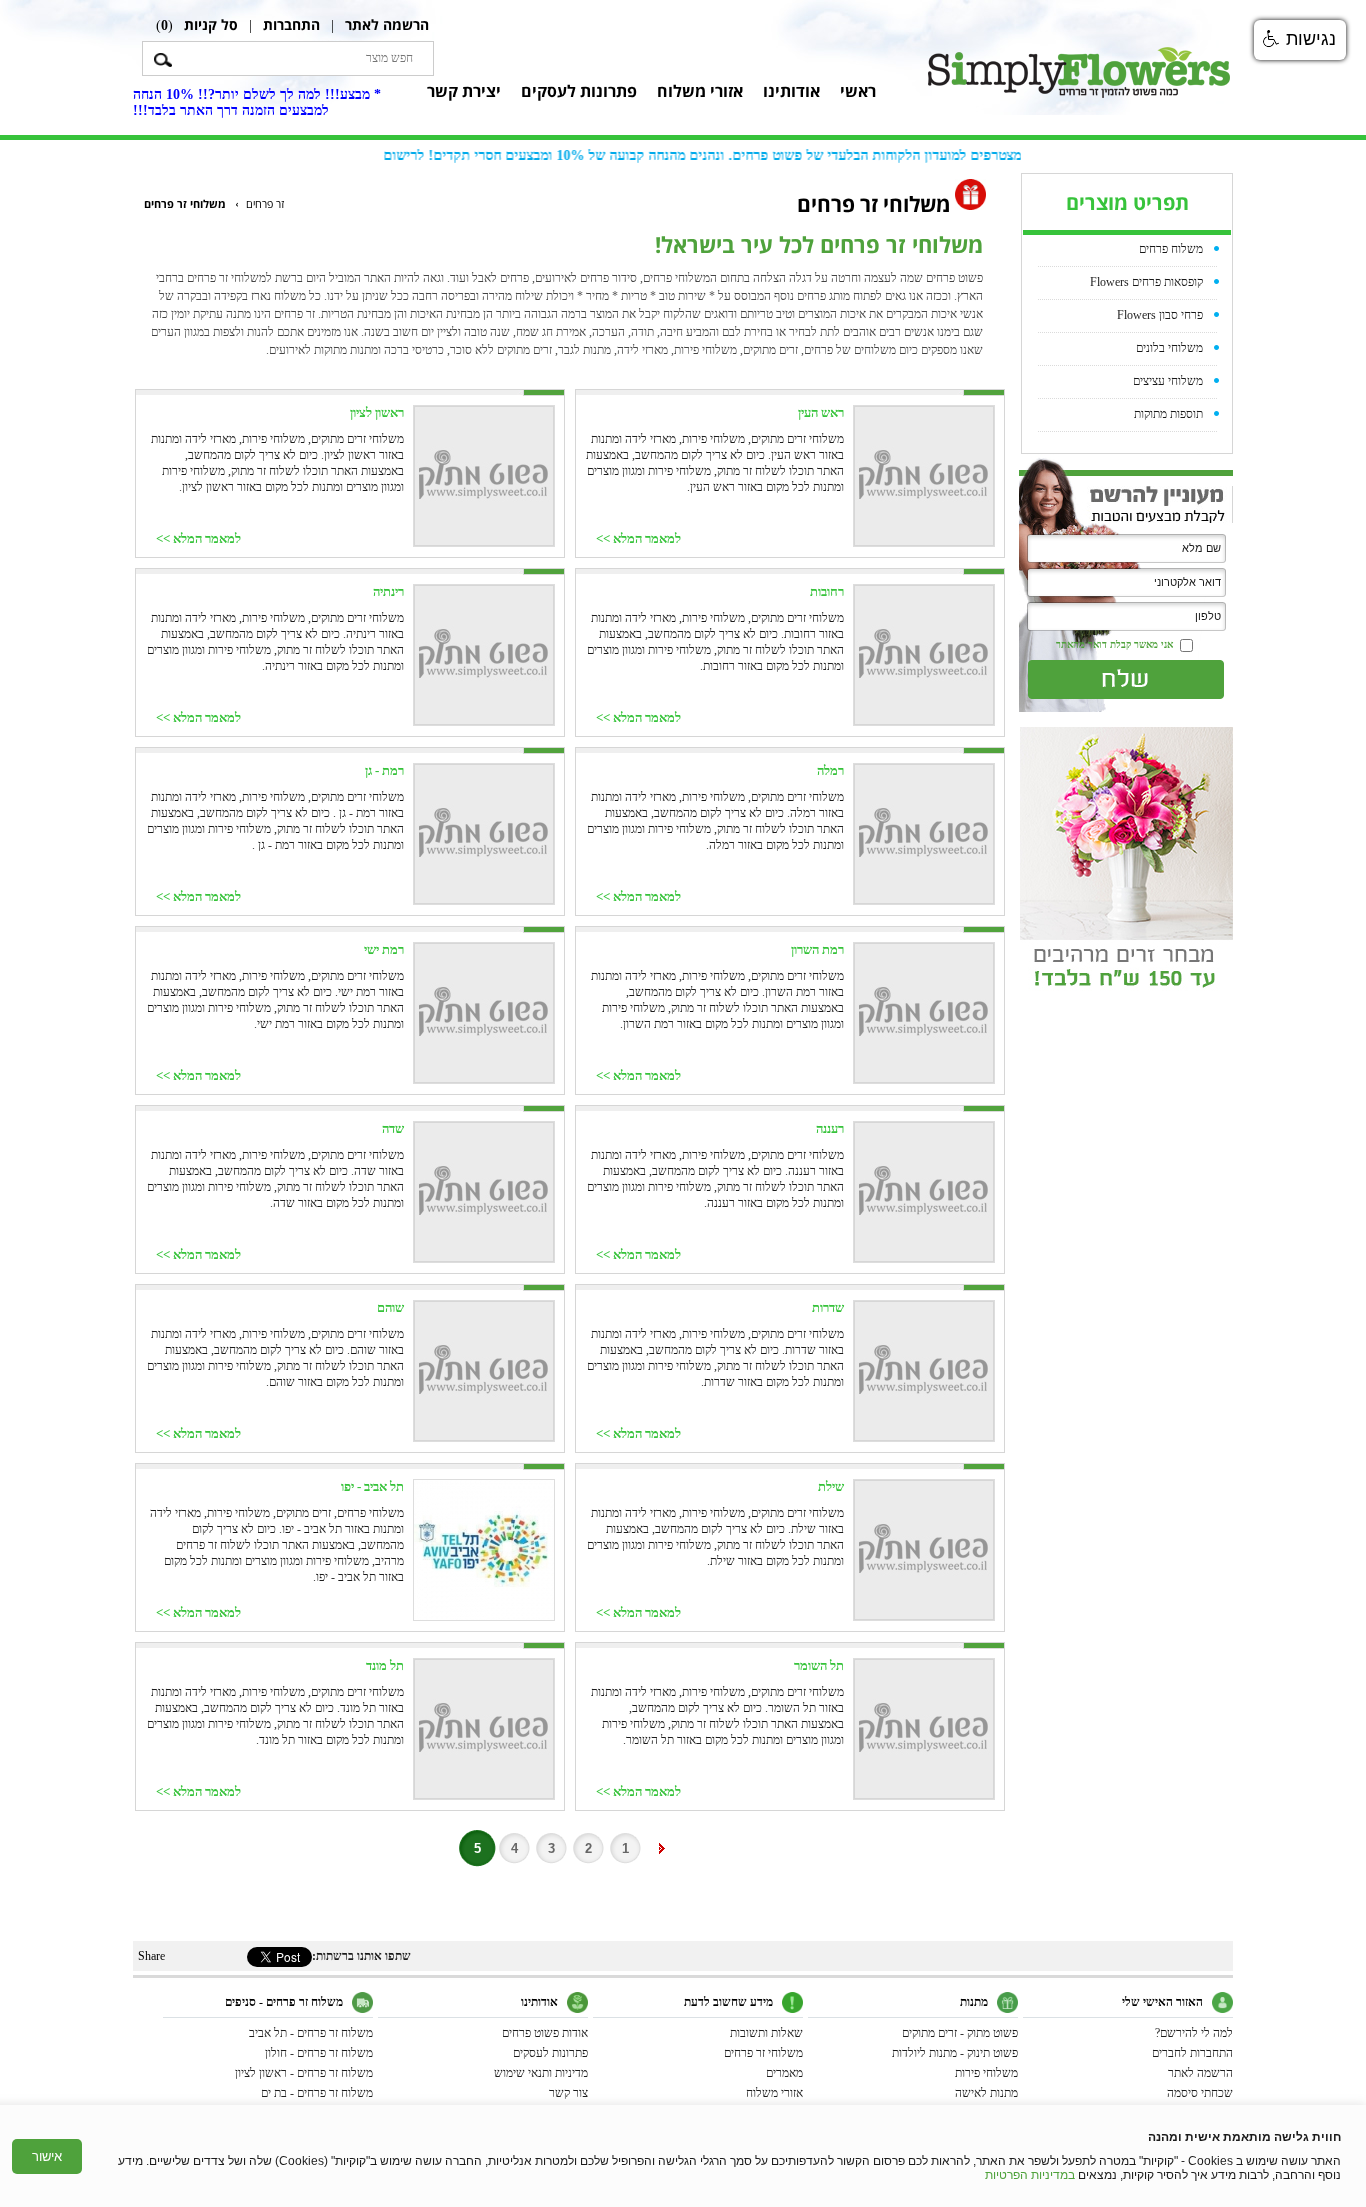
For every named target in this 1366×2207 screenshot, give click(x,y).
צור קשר (568, 2093)
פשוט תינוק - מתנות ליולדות (955, 2053)
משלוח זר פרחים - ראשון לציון (304, 2073)
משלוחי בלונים (1169, 348)
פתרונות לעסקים (579, 91)
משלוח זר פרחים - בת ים (317, 2093)
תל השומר (819, 1665)
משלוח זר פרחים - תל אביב (311, 2033)
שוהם (390, 1307)
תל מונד (385, 1665)
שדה (393, 1128)
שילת (831, 1486)
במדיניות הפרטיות (1030, 2175)
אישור (47, 2156)
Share (151, 1956)
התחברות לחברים (1192, 2053)
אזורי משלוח (700, 91)
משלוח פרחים (1171, 249)
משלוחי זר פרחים (763, 2053)
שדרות (828, 1307)
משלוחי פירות (986, 2073)
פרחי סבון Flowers (1160, 315)
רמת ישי (384, 949)
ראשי (858, 91)
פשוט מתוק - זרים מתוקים (960, 2033)
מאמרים (784, 2073)
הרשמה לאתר (387, 24)
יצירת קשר (464, 91)
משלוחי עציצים (1168, 381)
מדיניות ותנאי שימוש (541, 2073)
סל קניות (211, 24)
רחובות (827, 591)
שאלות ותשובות (766, 2033)
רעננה (830, 1128)
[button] (1300, 40)
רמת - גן (384, 770)
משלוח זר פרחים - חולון (319, 2053)
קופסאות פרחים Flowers (1146, 282)
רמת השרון (817, 949)
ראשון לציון (377, 412)
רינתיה (388, 591)
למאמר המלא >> (638, 538)
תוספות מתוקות (1168, 414)
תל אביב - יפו (372, 1486)
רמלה (830, 770)
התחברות (291, 24)
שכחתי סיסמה (1200, 2093)
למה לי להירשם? (1194, 2033)
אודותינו (791, 91)
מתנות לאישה (986, 2093)
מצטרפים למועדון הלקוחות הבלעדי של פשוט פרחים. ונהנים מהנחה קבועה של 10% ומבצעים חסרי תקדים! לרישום (720, 155)
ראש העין (821, 412)
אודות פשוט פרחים (545, 2033)
